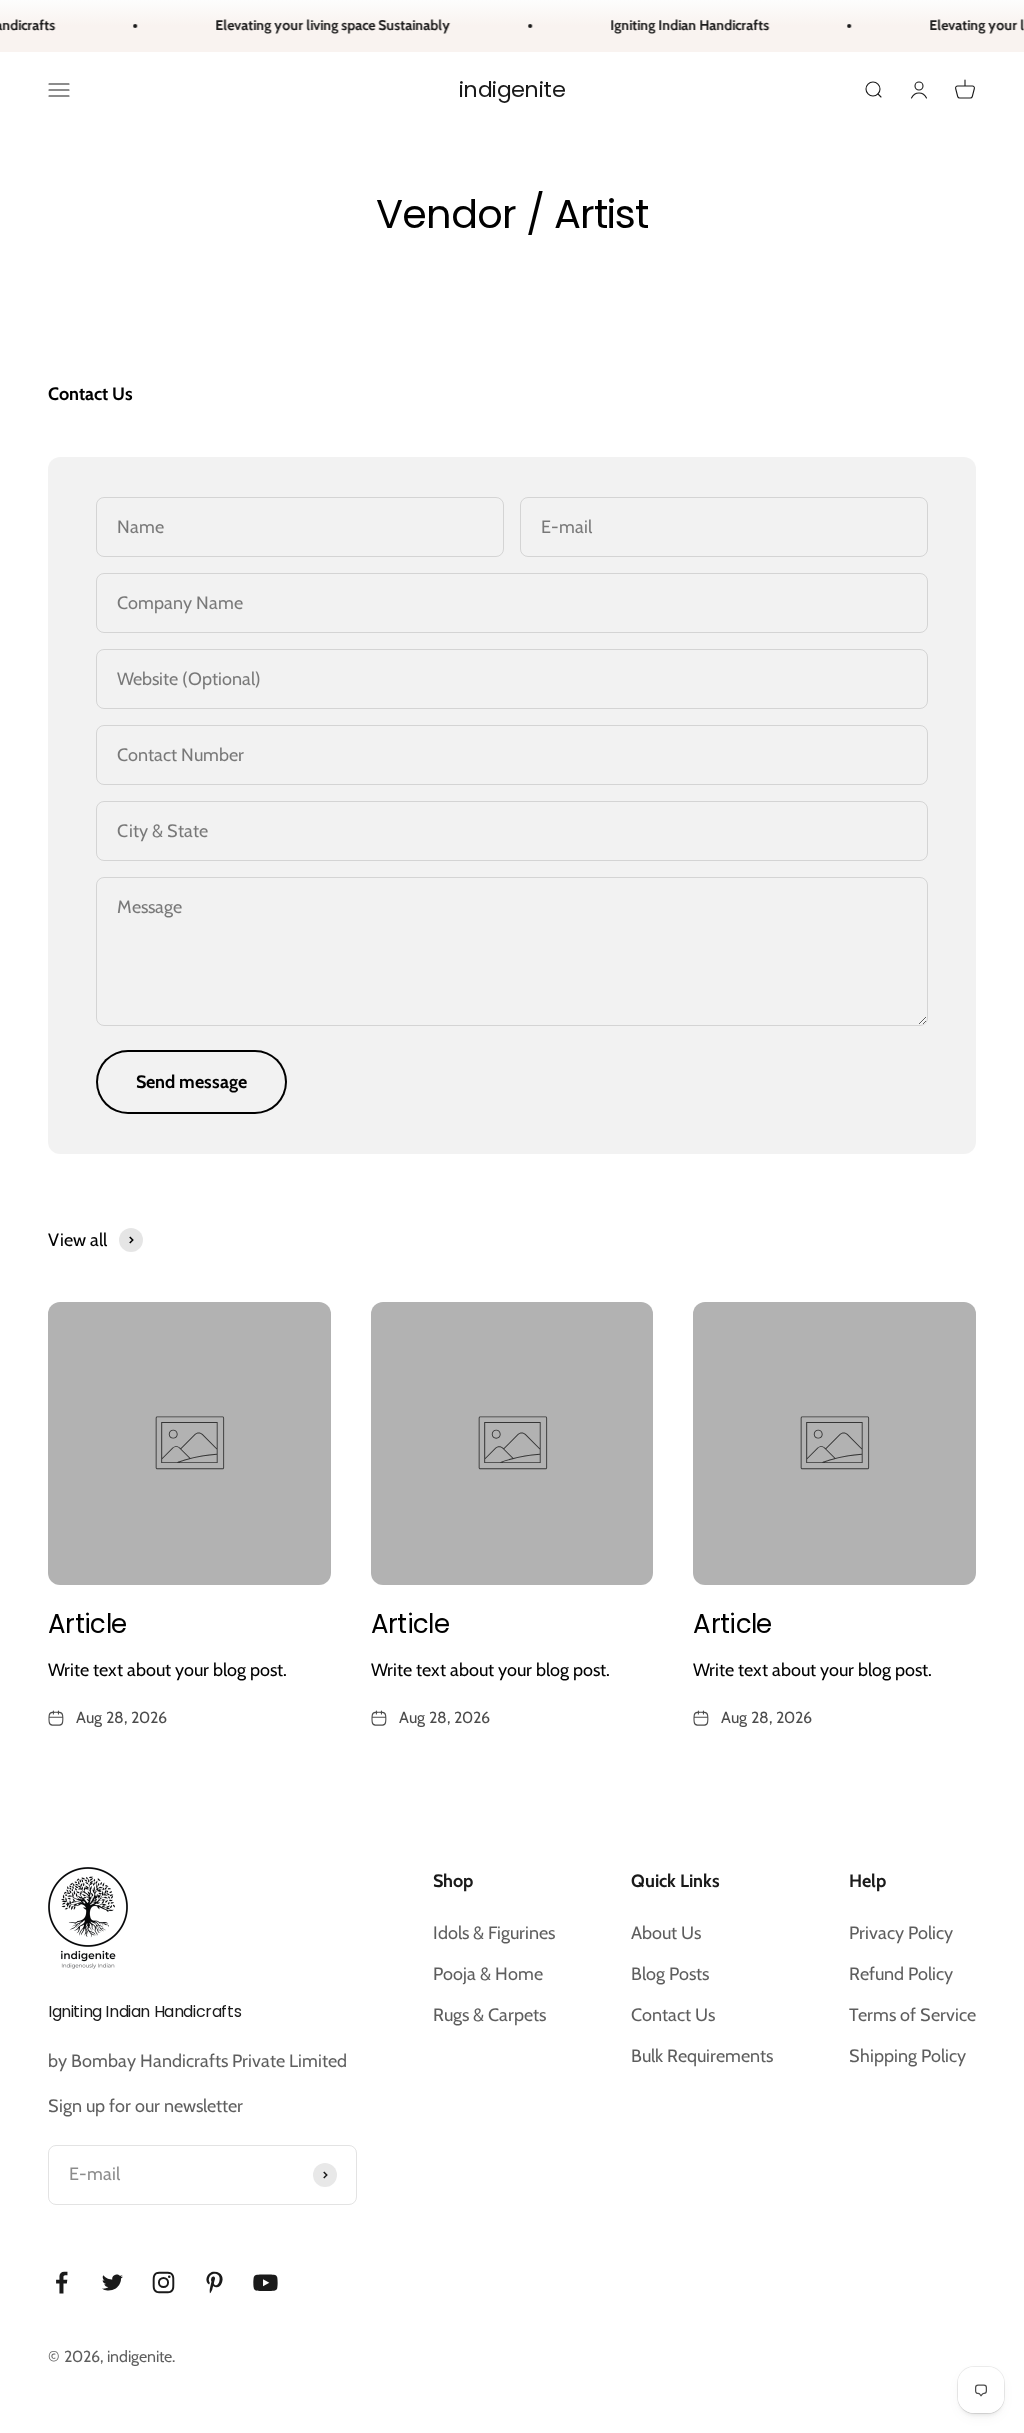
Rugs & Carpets (489, 2015)
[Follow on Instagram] (163, 2282)
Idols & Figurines (494, 1933)
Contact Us (673, 2015)
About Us (666, 1933)
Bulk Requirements (702, 2056)
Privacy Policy (901, 1933)
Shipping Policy (907, 2056)
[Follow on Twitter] (112, 2282)
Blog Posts (670, 1974)
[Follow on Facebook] (61, 2282)
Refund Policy (901, 1974)
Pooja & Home (488, 1974)
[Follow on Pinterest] (214, 2282)
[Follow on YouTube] (265, 2282)
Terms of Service (912, 2015)
